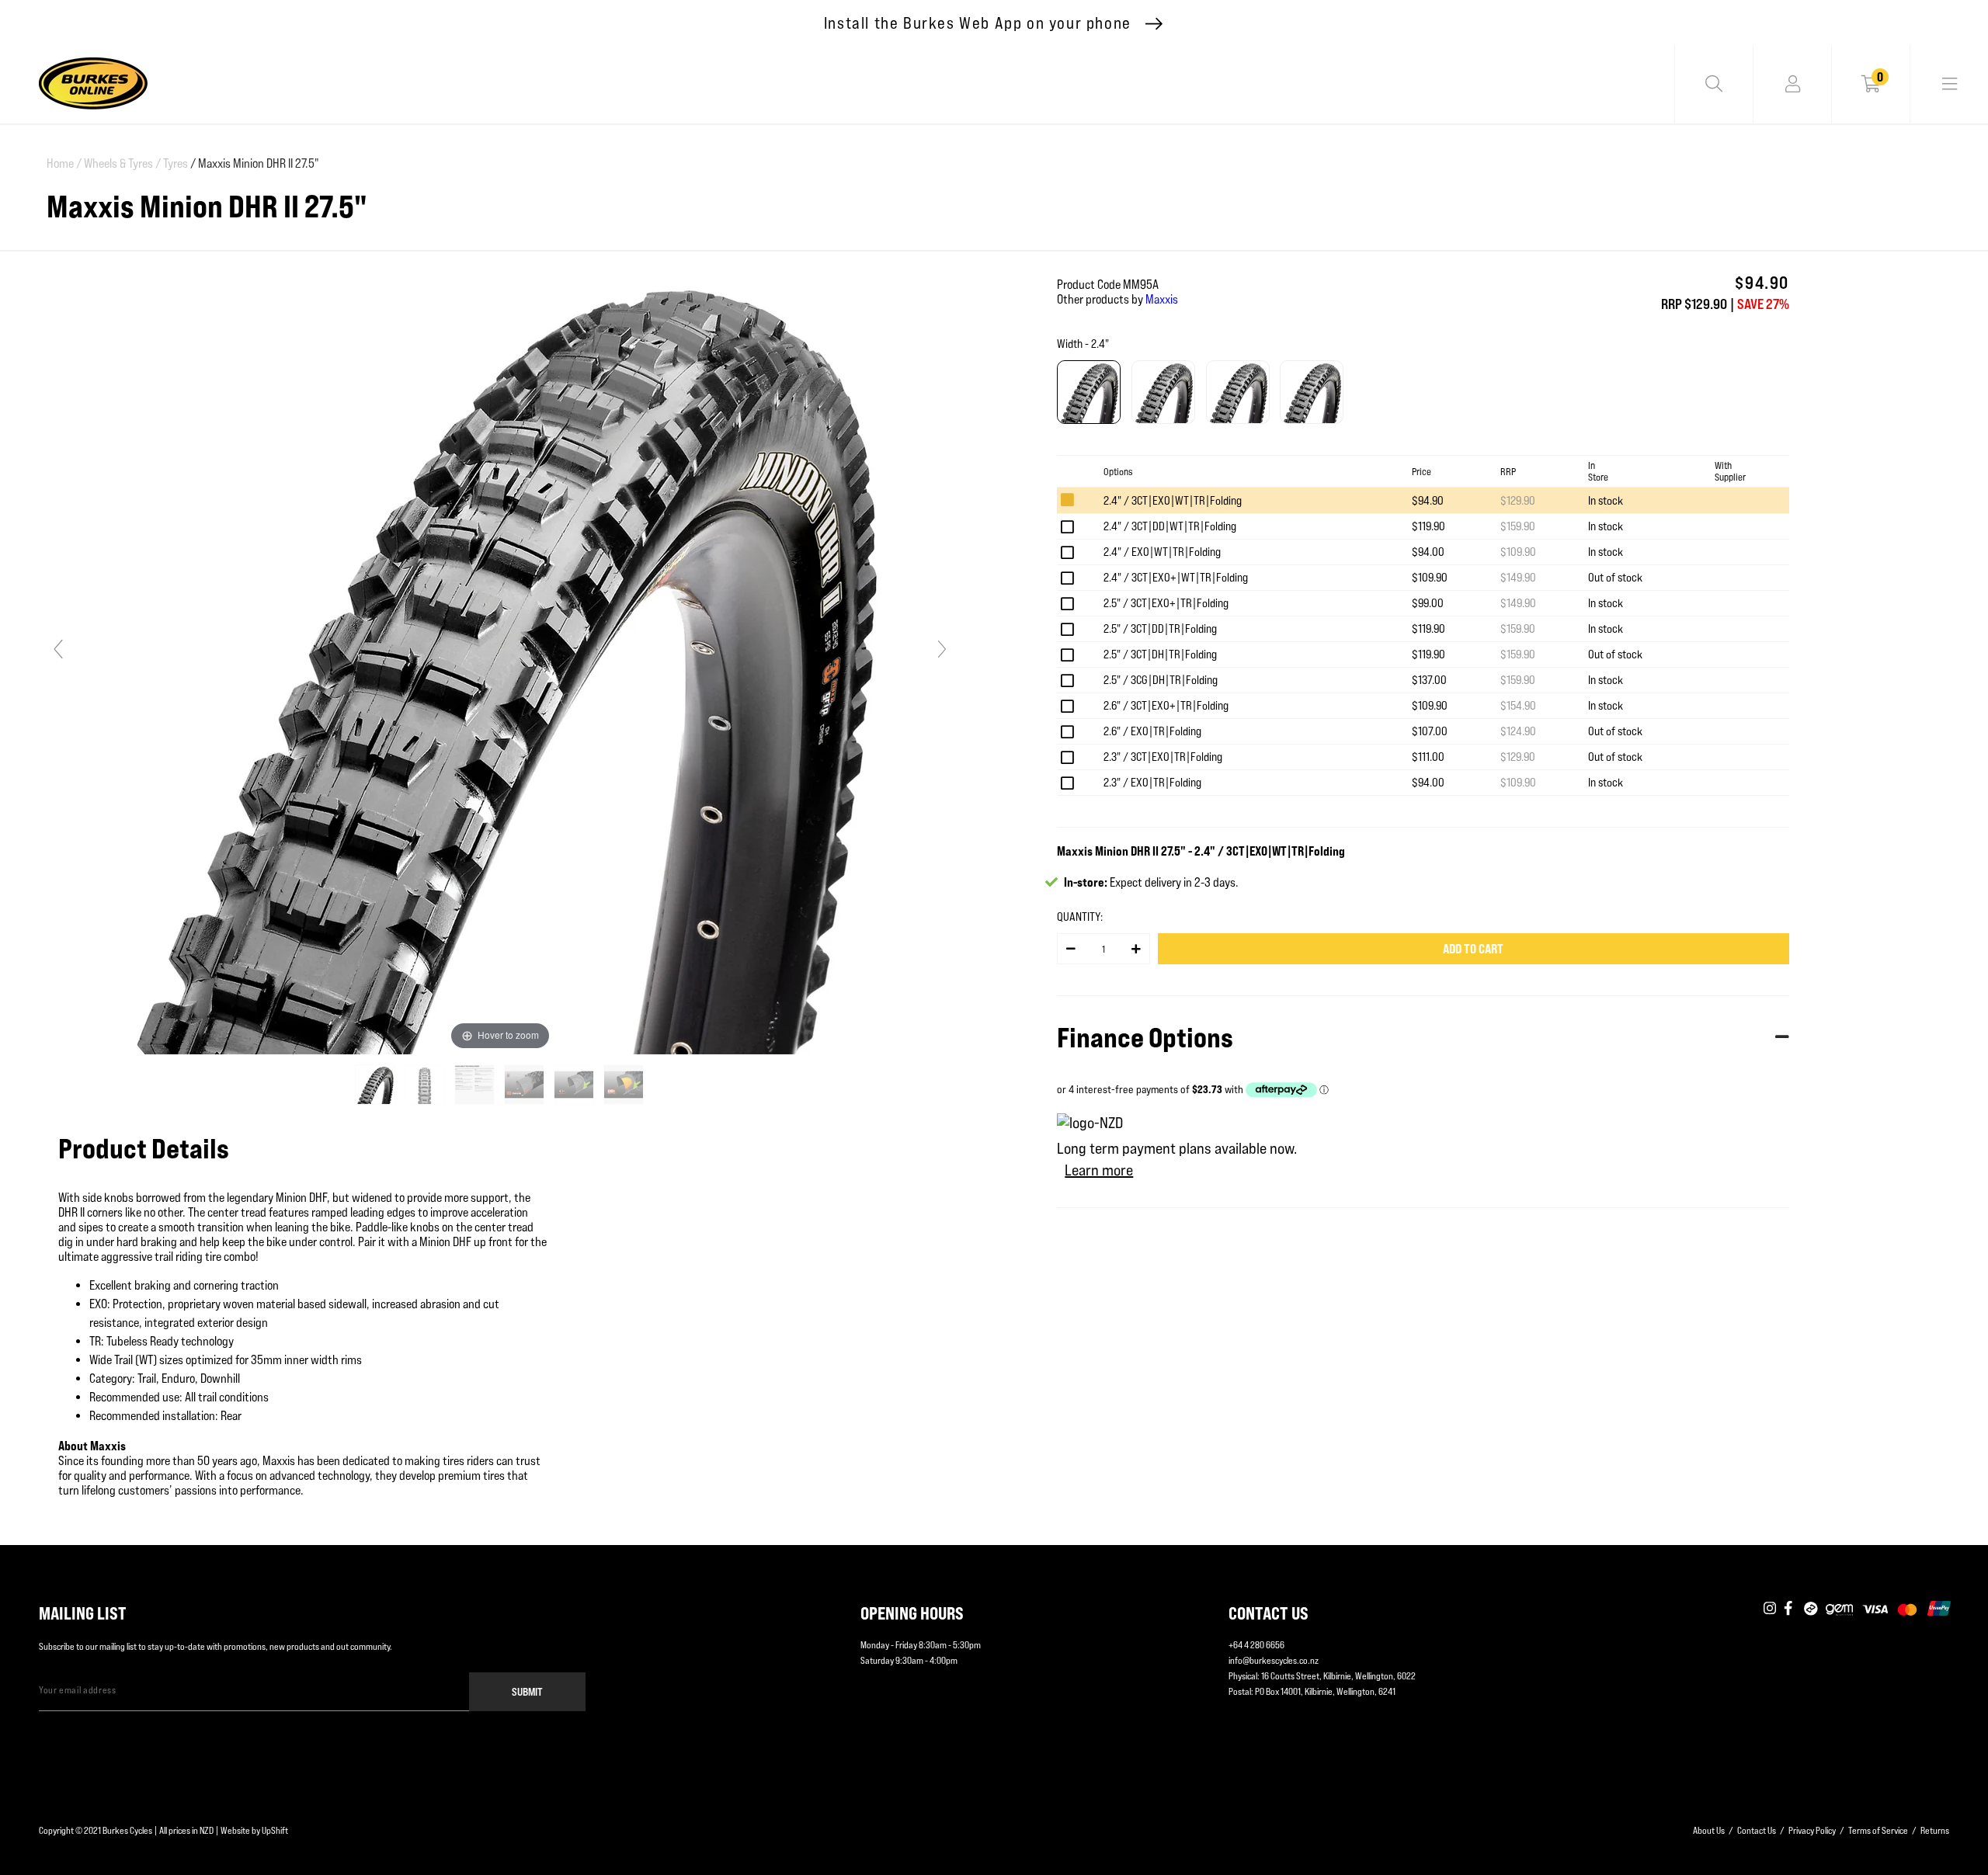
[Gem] (1839, 1609)
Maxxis (1162, 299)
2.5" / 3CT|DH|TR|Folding (1160, 654)
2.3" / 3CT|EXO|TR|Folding (1163, 757)
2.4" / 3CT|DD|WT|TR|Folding (1170, 526)
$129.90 (1518, 500)
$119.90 (1428, 526)
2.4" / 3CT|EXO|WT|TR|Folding (1173, 500)
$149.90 (1518, 577)
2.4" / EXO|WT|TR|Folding (1162, 552)
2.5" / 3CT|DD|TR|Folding (1160, 628)
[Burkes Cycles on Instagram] (1770, 1609)
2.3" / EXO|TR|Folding (1152, 782)
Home (64, 163)
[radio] (1089, 392)
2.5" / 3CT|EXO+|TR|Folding (1166, 603)
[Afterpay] (1811, 1609)
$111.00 (1428, 757)
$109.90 (1518, 552)
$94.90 (1428, 500)
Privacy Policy (1812, 1830)
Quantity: (1080, 917)
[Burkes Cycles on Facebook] (1790, 1609)
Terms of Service (1878, 1830)
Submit (527, 1691)
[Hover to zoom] (500, 656)
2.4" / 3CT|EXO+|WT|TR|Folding (1176, 577)
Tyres (176, 163)
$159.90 (1518, 526)
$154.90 (1518, 705)
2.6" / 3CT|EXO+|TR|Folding (1166, 705)
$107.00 (1430, 731)
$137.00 (1429, 680)
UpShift (275, 1830)
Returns (1935, 1830)
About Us (1709, 1830)
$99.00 (1428, 603)
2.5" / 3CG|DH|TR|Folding (1161, 680)
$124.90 (1518, 731)
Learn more (1099, 1170)
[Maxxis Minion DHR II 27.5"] (376, 1085)
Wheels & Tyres (122, 163)
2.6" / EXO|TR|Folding (1152, 731)
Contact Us (1757, 1830)
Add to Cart (1473, 949)
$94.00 (1428, 552)
